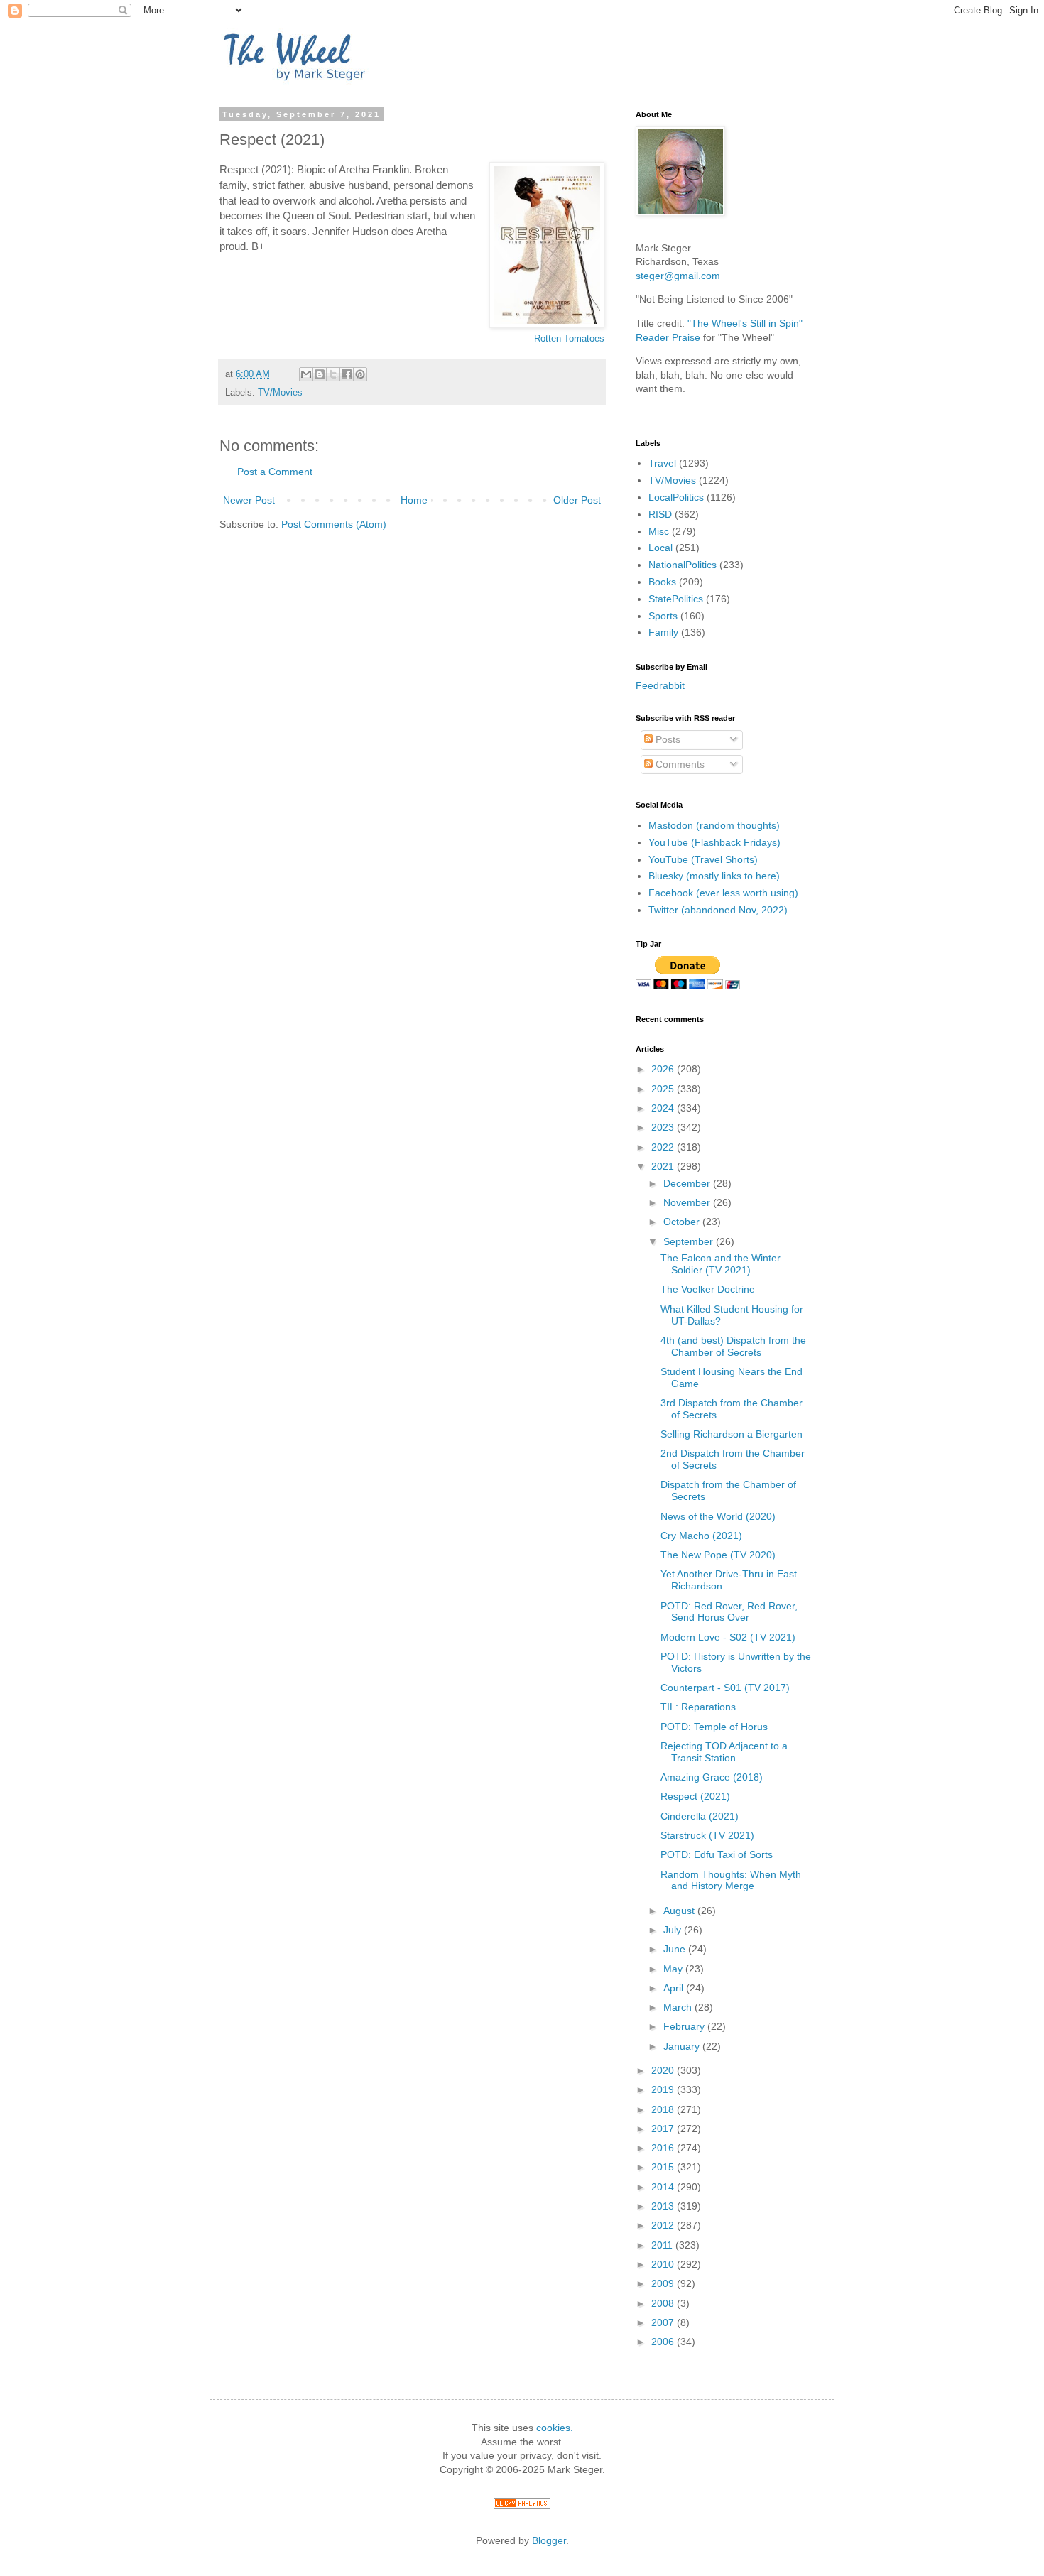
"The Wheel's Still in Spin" (745, 323)
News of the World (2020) (718, 1516)
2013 (664, 2206)
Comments (679, 764)
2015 (664, 2167)
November (688, 1202)
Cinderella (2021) (700, 1816)
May (674, 1969)
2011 (663, 2245)
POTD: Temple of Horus (714, 1727)
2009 (664, 2283)
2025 (664, 1089)
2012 (664, 2225)
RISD (660, 514)
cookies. (555, 2428)
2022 (664, 1147)
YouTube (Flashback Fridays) (714, 842)
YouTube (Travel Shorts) (703, 859)
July (674, 1930)
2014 (664, 2187)
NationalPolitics (683, 565)
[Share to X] (333, 374)
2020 (664, 2070)
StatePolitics (676, 599)
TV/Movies (280, 393)
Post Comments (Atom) (334, 524)
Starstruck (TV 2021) (707, 1835)
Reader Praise (668, 337)
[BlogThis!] (320, 374)
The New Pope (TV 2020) (718, 1555)
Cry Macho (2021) (701, 1536)
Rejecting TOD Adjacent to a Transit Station (724, 1752)
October (683, 1222)
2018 (664, 2109)
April (675, 1988)
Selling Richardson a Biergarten (732, 1434)
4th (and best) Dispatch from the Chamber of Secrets (733, 1346)
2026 (664, 1069)
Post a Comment (275, 472)
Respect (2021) (695, 1796)
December (688, 1183)
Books (662, 582)
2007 (664, 2322)
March (679, 2007)
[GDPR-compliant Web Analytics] (522, 2505)
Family (663, 632)
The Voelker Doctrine (708, 1289)
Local (660, 548)
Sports (663, 616)
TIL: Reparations (698, 1707)
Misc (659, 531)
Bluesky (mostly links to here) (714, 876)
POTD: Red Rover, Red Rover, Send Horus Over (729, 1612)
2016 (664, 2148)
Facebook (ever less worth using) (723, 893)
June (676, 1949)
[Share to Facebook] (347, 374)
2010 (664, 2264)
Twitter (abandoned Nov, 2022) (718, 910)
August (680, 1911)
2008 (664, 2303)
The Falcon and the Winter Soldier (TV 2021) (721, 1264)
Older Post (577, 500)
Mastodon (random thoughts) (714, 825)
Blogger (549, 2540)
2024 (664, 1108)
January (683, 2046)
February (685, 2026)
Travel (662, 463)
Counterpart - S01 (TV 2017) (725, 1688)
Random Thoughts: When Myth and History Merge (731, 1880)
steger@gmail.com (678, 276)
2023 (664, 1127)
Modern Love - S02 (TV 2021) (728, 1637)
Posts (667, 739)
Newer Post (249, 500)
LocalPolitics (676, 497)
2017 (664, 2129)
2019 (664, 2089)
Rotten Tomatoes (569, 338)
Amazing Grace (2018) (712, 1777)
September (690, 1241)
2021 (664, 1166)
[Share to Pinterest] (360, 374)
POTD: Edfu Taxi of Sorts (717, 1854)
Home (414, 500)
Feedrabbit (660, 685)
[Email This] (306, 374)
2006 (664, 2342)
